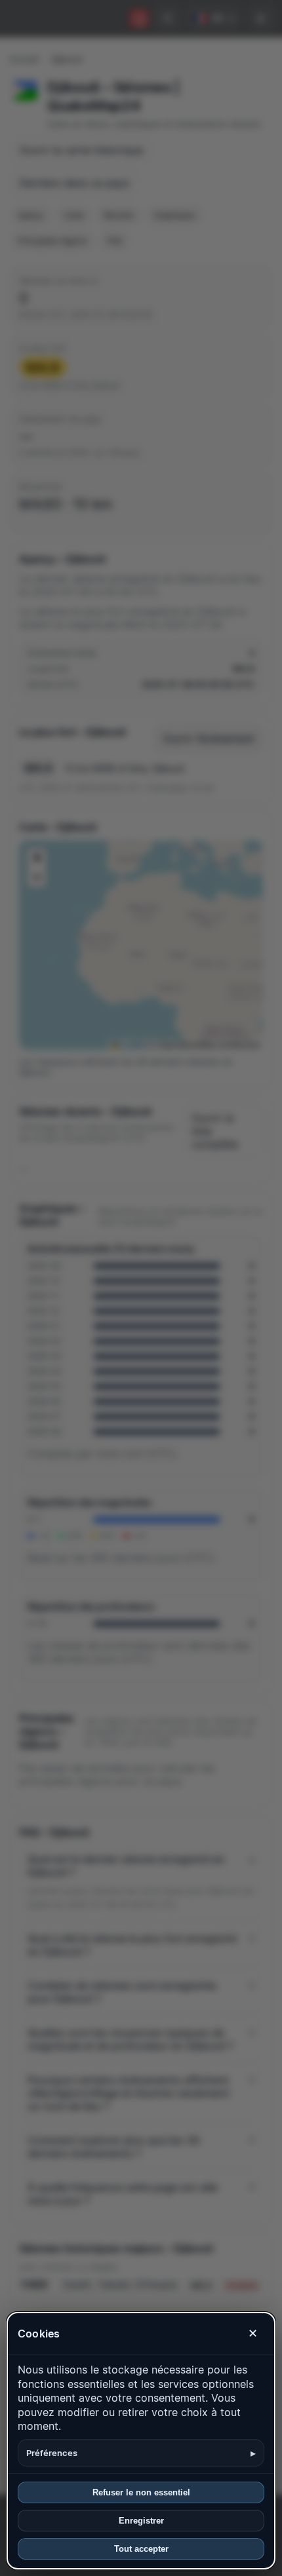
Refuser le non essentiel (141, 2492)
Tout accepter (141, 2549)
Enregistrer (141, 2521)
